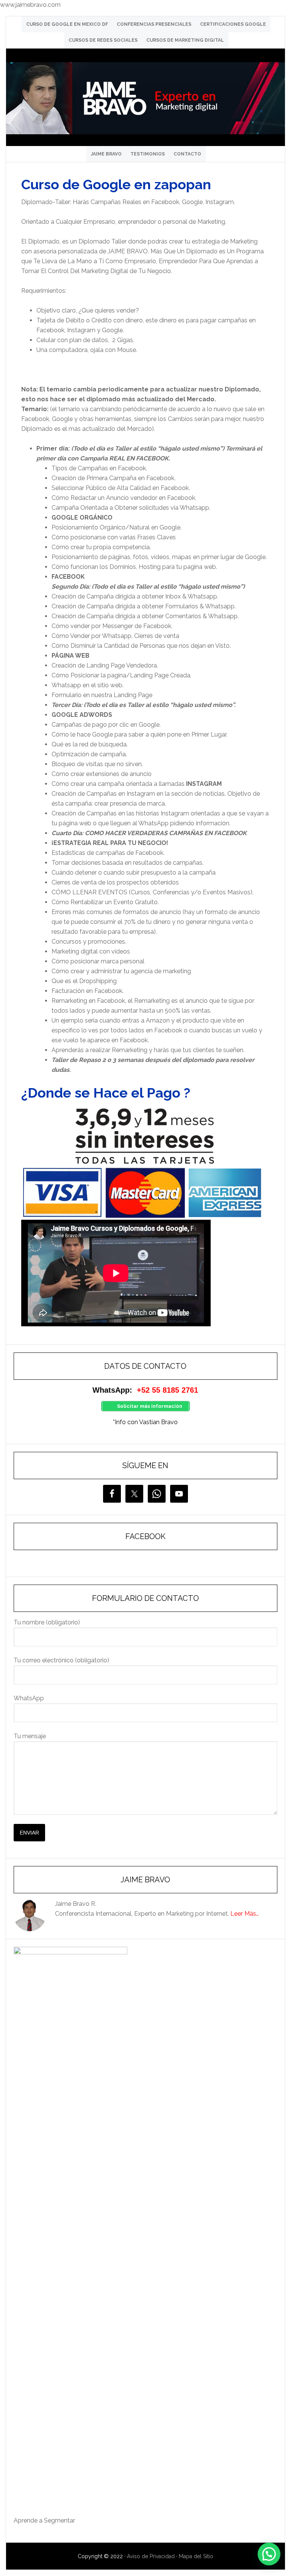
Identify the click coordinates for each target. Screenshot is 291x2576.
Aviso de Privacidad (151, 2556)
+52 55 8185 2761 (167, 1390)
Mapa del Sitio (196, 2556)
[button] (269, 2554)
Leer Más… (245, 1914)
